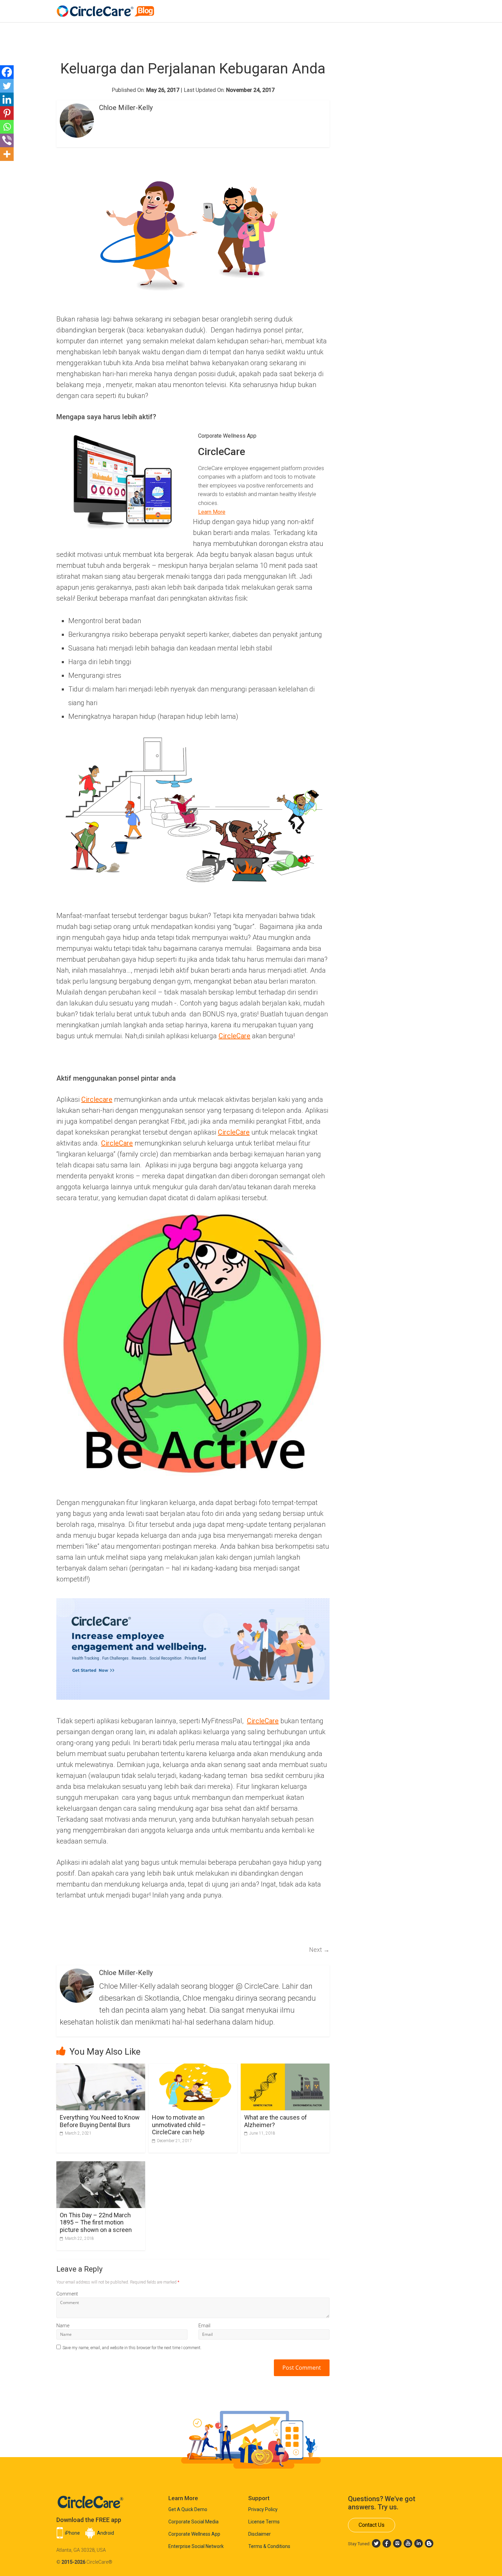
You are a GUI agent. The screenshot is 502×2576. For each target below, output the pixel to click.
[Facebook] (7, 72)
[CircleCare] (107, 8)
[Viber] (7, 140)
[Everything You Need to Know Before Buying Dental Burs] (101, 2068)
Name (63, 2326)
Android (106, 2533)
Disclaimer (260, 2534)
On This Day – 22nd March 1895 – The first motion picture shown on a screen (96, 2222)
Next (319, 1950)
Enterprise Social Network (196, 2546)
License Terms (264, 2522)
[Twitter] (7, 86)
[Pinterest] (7, 113)
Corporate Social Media (193, 2522)
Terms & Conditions (269, 2546)
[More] (7, 154)
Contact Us (372, 2525)
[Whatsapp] (7, 127)
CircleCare (234, 1036)
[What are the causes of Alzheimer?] (285, 2068)
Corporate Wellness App (194, 2534)
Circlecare (97, 1099)
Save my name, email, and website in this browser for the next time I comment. (132, 2348)
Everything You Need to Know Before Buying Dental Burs (100, 2121)
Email (204, 2326)
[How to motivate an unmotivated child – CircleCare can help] (193, 2068)
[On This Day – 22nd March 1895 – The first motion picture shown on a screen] (101, 2166)
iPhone (72, 2533)
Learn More (212, 512)
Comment (67, 2294)
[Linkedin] (7, 99)
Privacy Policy (263, 2509)
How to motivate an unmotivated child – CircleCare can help (179, 2125)
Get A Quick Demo (188, 2509)
